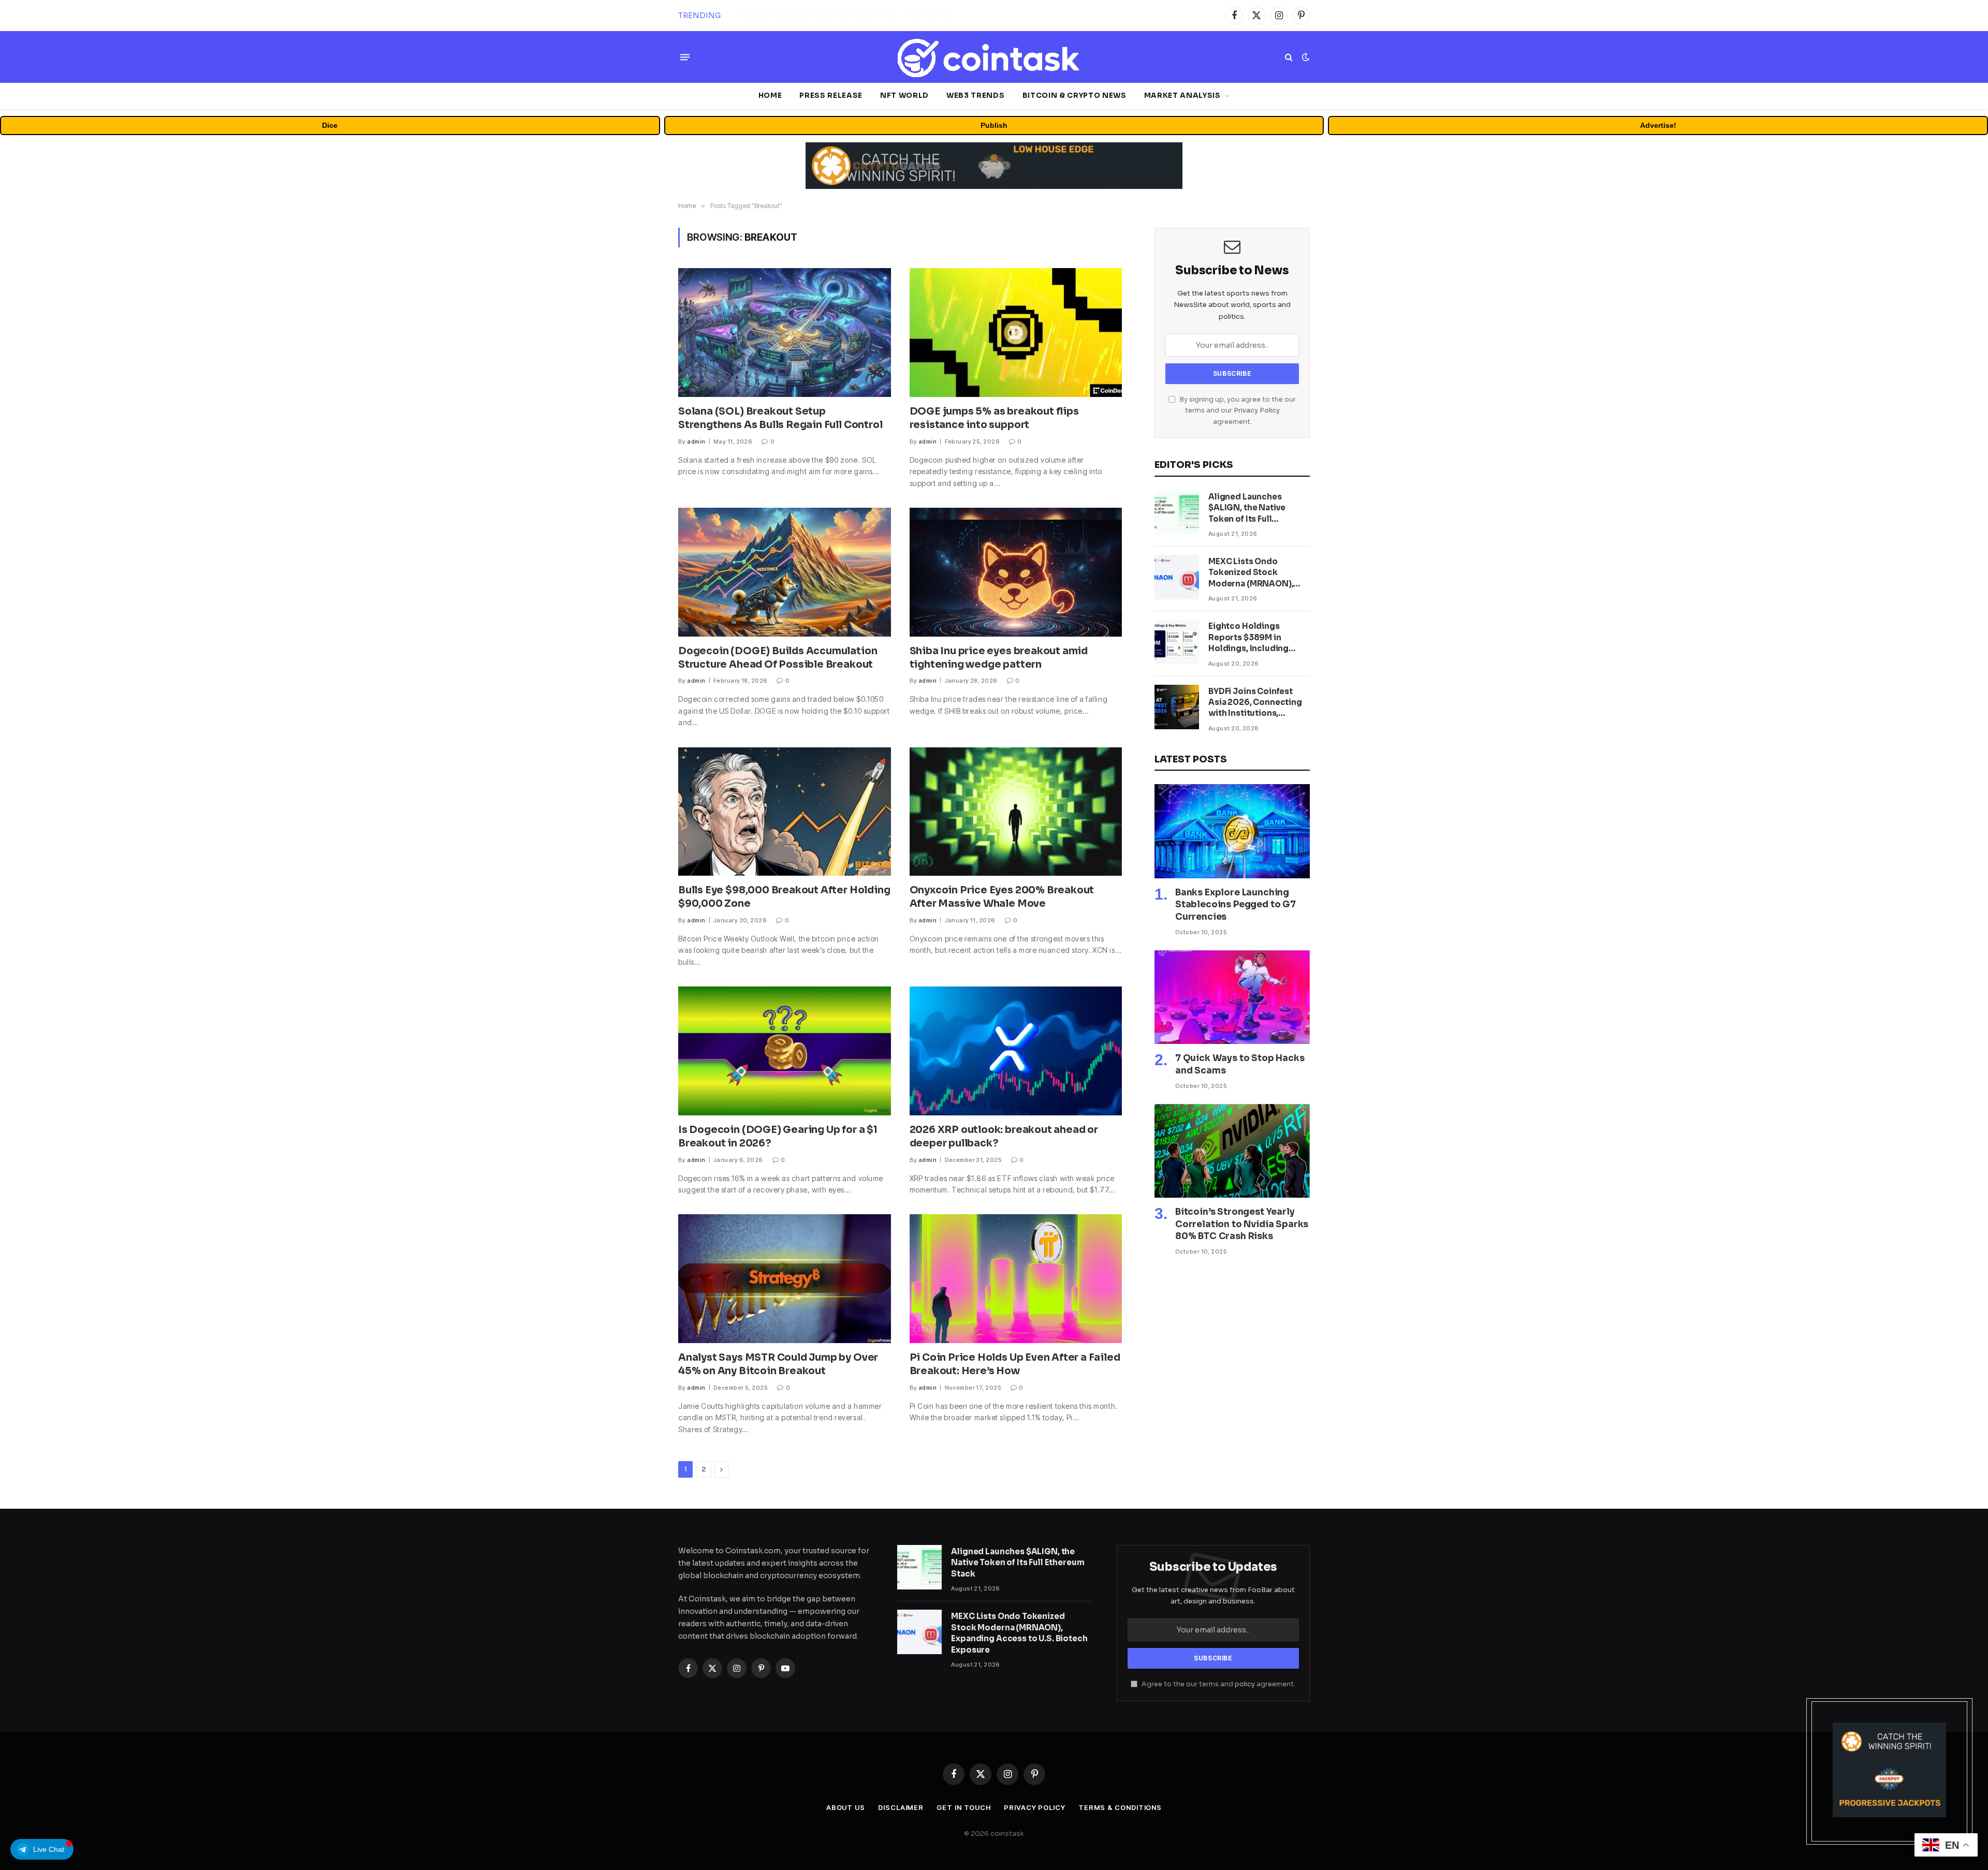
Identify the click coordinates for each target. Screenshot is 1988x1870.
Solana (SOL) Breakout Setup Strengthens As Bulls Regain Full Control (780, 418)
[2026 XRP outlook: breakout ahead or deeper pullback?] (1016, 1051)
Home (770, 95)
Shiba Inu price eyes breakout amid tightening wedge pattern (999, 658)
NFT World (904, 95)
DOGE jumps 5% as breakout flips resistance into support (994, 418)
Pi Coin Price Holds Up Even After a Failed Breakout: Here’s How (1015, 1364)
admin (696, 441)
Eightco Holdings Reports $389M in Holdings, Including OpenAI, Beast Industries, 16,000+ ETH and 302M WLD (1257, 637)
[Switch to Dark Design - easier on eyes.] (1305, 57)
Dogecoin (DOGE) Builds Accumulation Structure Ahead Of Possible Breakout (778, 658)
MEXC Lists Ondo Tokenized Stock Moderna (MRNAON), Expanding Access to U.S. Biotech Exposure (855, 16)
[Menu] (685, 57)
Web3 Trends (975, 95)
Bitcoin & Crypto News (1075, 95)
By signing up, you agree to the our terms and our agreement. (1237, 411)
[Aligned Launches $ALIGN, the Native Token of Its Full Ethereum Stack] (1177, 512)
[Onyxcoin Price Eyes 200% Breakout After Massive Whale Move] (1016, 812)
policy (1245, 1684)
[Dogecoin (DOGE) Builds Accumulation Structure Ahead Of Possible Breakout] (785, 572)
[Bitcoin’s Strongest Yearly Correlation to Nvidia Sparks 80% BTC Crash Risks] (1232, 1151)
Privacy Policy (1257, 410)
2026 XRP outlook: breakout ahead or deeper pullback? (1004, 1137)
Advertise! (1658, 125)
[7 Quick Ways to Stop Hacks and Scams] (1232, 997)
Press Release (831, 95)
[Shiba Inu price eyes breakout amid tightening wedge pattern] (1016, 572)
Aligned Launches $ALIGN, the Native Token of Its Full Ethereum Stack (1247, 508)
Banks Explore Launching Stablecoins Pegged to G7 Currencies (1236, 904)
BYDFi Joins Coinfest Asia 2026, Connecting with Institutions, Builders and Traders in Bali (1255, 703)
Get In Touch (964, 1807)
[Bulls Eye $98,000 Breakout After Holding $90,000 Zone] (785, 812)
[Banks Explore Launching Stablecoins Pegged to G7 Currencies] (1232, 831)
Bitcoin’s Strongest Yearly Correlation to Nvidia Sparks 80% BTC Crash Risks (1242, 1224)
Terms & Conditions (1120, 1807)
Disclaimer (901, 1807)
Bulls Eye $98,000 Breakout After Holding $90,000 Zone (784, 897)
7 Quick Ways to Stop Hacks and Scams (1240, 1064)
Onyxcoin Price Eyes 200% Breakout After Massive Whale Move (1002, 897)
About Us (846, 1807)
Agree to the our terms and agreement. (1218, 1684)
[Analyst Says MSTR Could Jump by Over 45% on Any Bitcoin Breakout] (785, 1279)
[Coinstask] (994, 57)
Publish (994, 125)
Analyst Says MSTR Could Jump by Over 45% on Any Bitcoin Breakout (778, 1364)
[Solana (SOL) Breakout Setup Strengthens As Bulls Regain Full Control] (785, 333)
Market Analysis (1182, 95)
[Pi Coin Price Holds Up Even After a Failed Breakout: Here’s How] (1016, 1279)
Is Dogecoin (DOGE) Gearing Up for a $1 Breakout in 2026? (778, 1137)
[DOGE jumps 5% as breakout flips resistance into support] (1016, 333)
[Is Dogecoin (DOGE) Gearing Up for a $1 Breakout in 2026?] (785, 1051)
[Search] (1289, 57)
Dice (330, 125)
